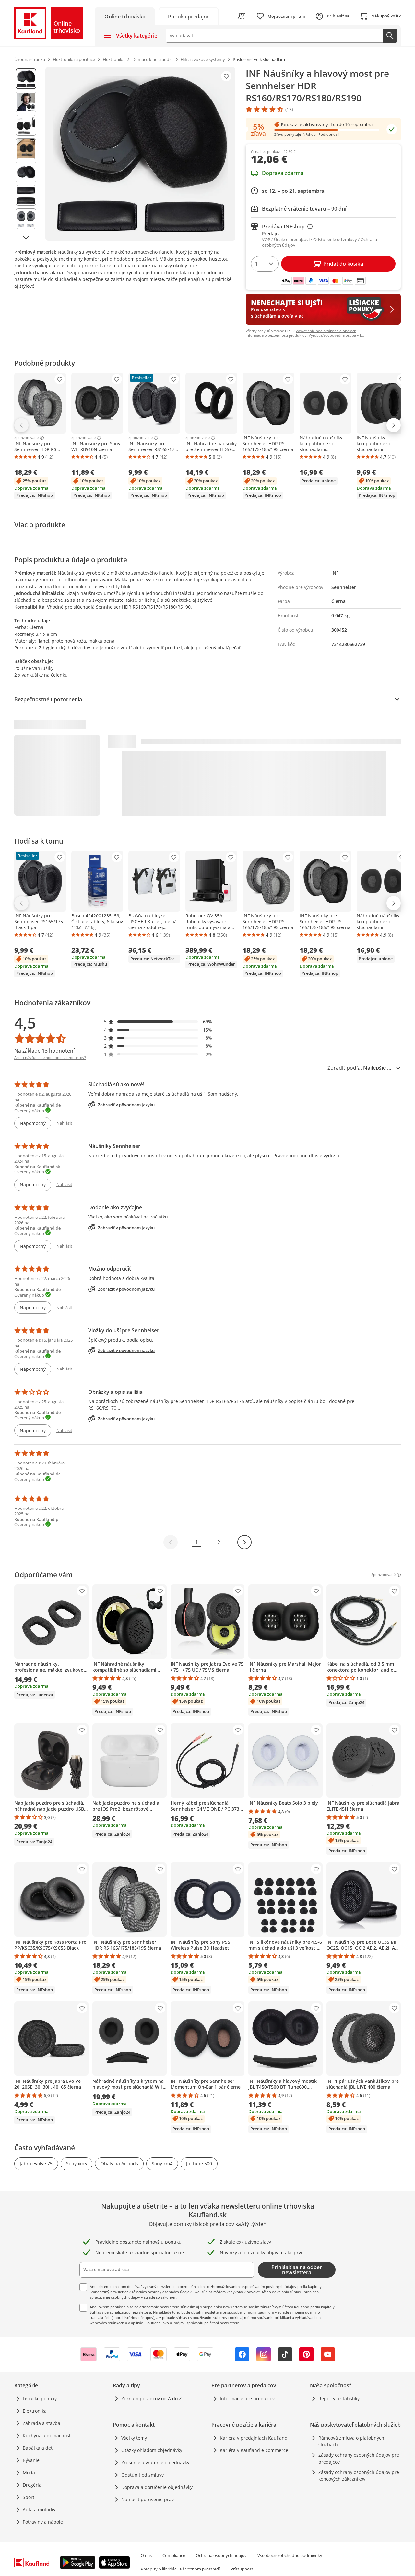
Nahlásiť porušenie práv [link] (148, 2499)
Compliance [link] (174, 2555)
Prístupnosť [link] (242, 2569)
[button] (158, 1022)
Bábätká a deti (38, 2448)
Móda (29, 2472)
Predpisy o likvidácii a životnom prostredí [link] (180, 2569)
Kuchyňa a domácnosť (47, 2436)
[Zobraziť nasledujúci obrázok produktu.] (26, 237)
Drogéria (32, 2485)
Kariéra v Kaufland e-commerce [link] (254, 2450)
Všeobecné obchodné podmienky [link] (290, 2555)
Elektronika (35, 2411)
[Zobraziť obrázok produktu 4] (26, 149)
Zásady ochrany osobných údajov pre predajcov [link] (359, 2458)
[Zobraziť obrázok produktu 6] (26, 195)
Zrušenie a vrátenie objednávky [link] (155, 2462)
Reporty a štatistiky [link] (339, 2399)
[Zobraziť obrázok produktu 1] (26, 79)
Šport (29, 2497)
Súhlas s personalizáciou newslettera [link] (120, 2312)
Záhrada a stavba (41, 2423)
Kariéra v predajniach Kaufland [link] (254, 2438)
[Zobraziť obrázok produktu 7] (26, 219)
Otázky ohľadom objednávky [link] (152, 2450)
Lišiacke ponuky (40, 2399)
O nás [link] (146, 2555)
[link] (189, 16)
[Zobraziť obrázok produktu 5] (26, 172)
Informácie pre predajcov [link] (247, 2399)
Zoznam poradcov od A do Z (151, 2399)
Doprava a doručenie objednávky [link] (157, 2487)
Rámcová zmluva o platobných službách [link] (351, 2441)
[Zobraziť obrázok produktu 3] (26, 125)
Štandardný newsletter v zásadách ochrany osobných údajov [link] (141, 2292)
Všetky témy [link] (134, 2438)
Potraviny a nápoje (43, 2522)
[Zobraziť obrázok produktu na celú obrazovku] (140, 154)
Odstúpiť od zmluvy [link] (142, 2475)
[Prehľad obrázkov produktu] (26, 154)
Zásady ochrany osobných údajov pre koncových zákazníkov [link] (359, 2476)
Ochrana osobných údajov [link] (221, 2555)
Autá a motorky (39, 2509)
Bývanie (31, 2460)
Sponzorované (26, 438)
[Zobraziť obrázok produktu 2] (26, 102)
